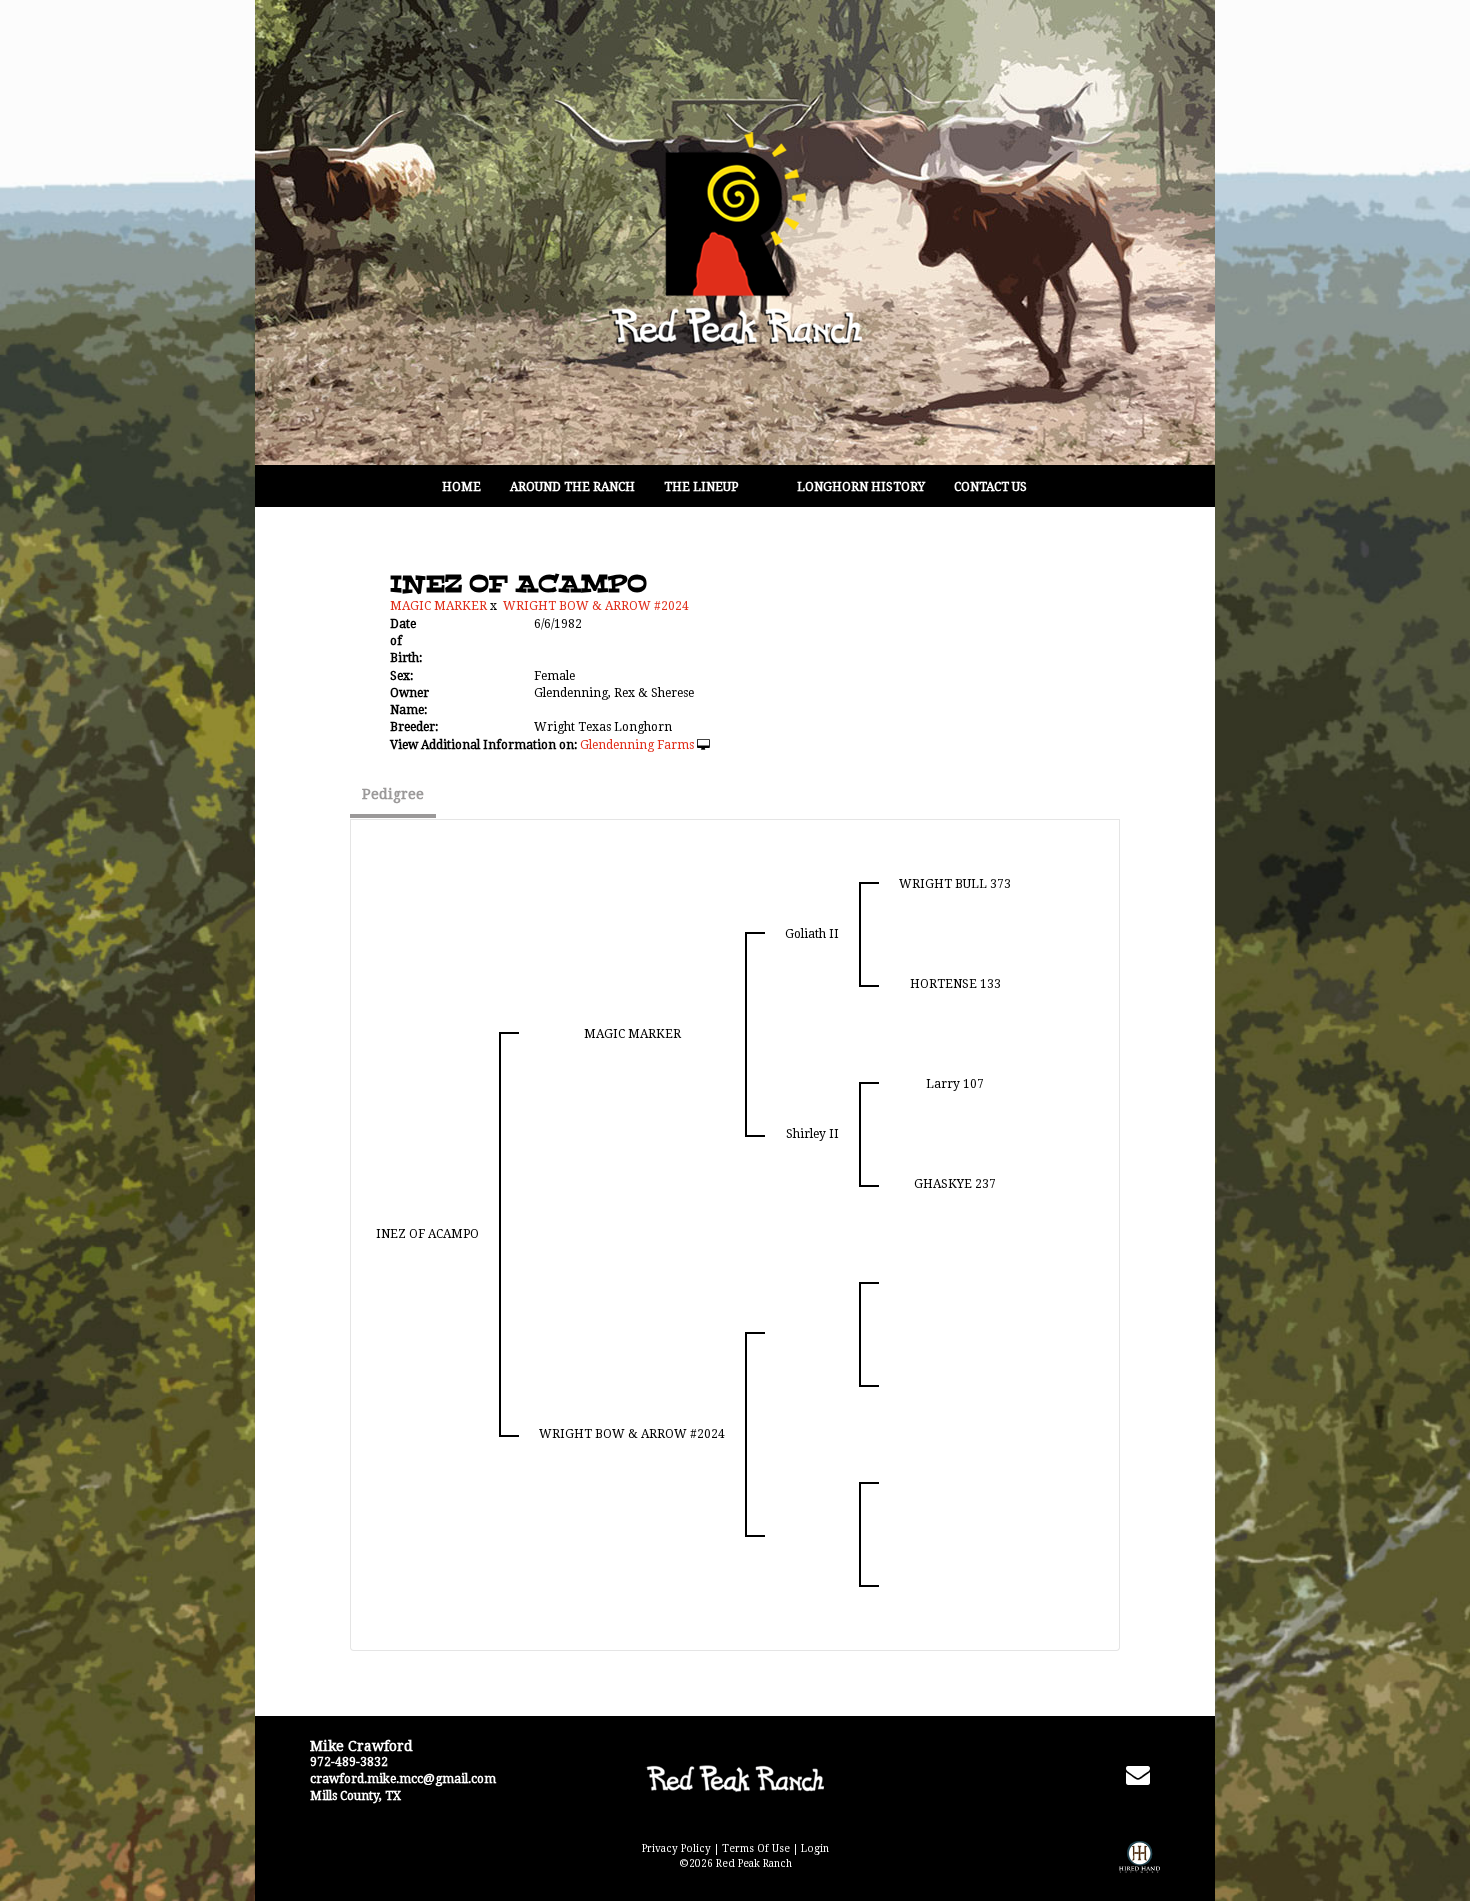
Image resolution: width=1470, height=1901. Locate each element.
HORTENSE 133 (955, 984)
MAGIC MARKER (438, 606)
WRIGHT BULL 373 (955, 884)
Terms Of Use (756, 1848)
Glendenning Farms (637, 745)
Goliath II (812, 934)
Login (815, 1848)
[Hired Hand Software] (1139, 1871)
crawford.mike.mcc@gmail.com (403, 1779)
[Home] (734, 1778)
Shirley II (812, 1134)
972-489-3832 (349, 1762)
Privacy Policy (676, 1848)
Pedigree (393, 794)
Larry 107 (955, 1084)
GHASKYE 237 (955, 1184)
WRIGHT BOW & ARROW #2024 (596, 606)
